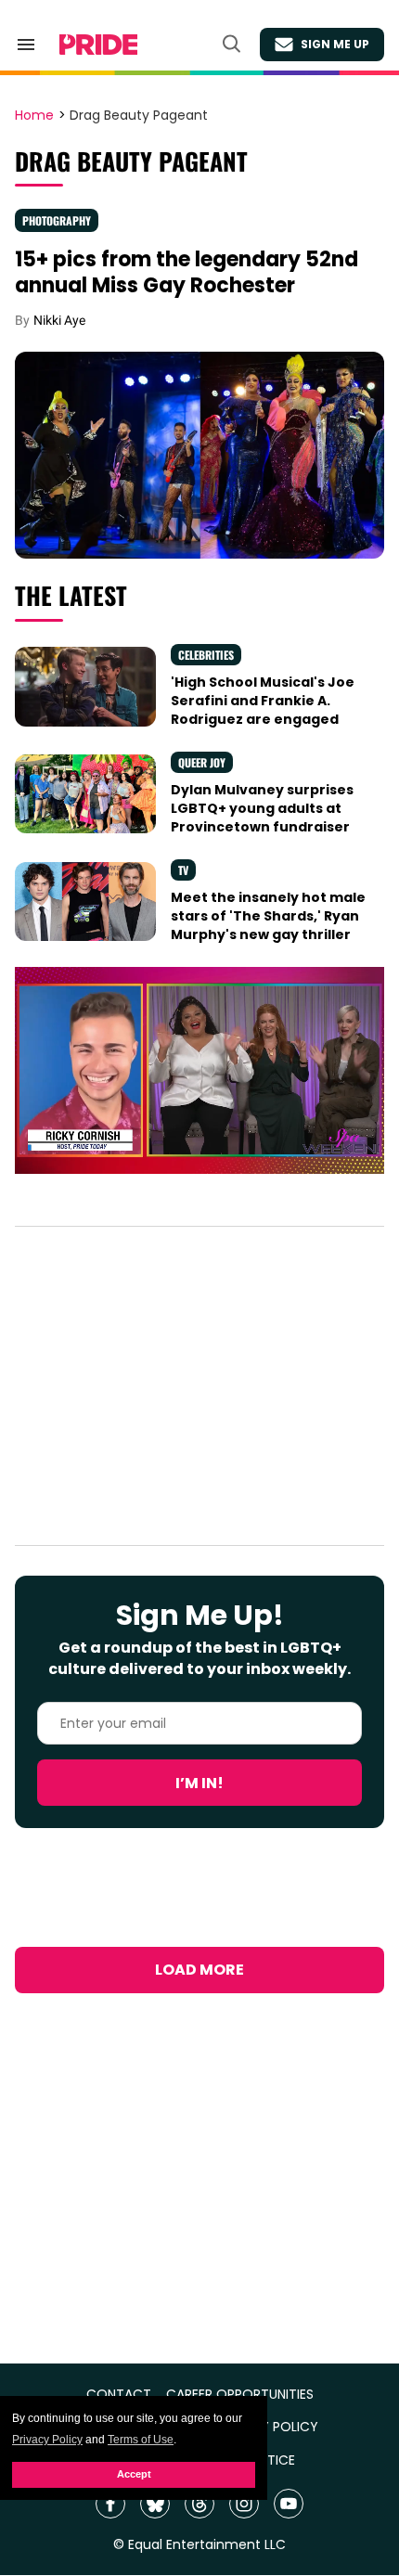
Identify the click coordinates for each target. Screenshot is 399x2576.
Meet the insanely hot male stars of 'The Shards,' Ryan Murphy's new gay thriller (268, 916)
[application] (199, 1071)
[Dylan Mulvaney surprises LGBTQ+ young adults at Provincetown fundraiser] (85, 793)
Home (34, 116)
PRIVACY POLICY (267, 2427)
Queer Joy (202, 762)
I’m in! (199, 1783)
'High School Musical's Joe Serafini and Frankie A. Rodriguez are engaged (263, 701)
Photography (57, 220)
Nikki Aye (59, 320)
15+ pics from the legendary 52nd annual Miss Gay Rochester (187, 272)
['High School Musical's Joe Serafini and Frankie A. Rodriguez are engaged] (85, 686)
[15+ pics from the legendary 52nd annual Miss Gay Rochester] (199, 454)
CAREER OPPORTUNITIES (240, 2395)
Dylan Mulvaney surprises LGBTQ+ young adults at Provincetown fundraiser (262, 809)
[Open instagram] (244, 2504)
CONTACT (119, 2395)
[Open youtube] (289, 2504)
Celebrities (206, 655)
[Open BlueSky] (155, 2504)
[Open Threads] (199, 2504)
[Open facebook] (110, 2504)
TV (183, 870)
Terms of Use (141, 2440)
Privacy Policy (47, 2440)
